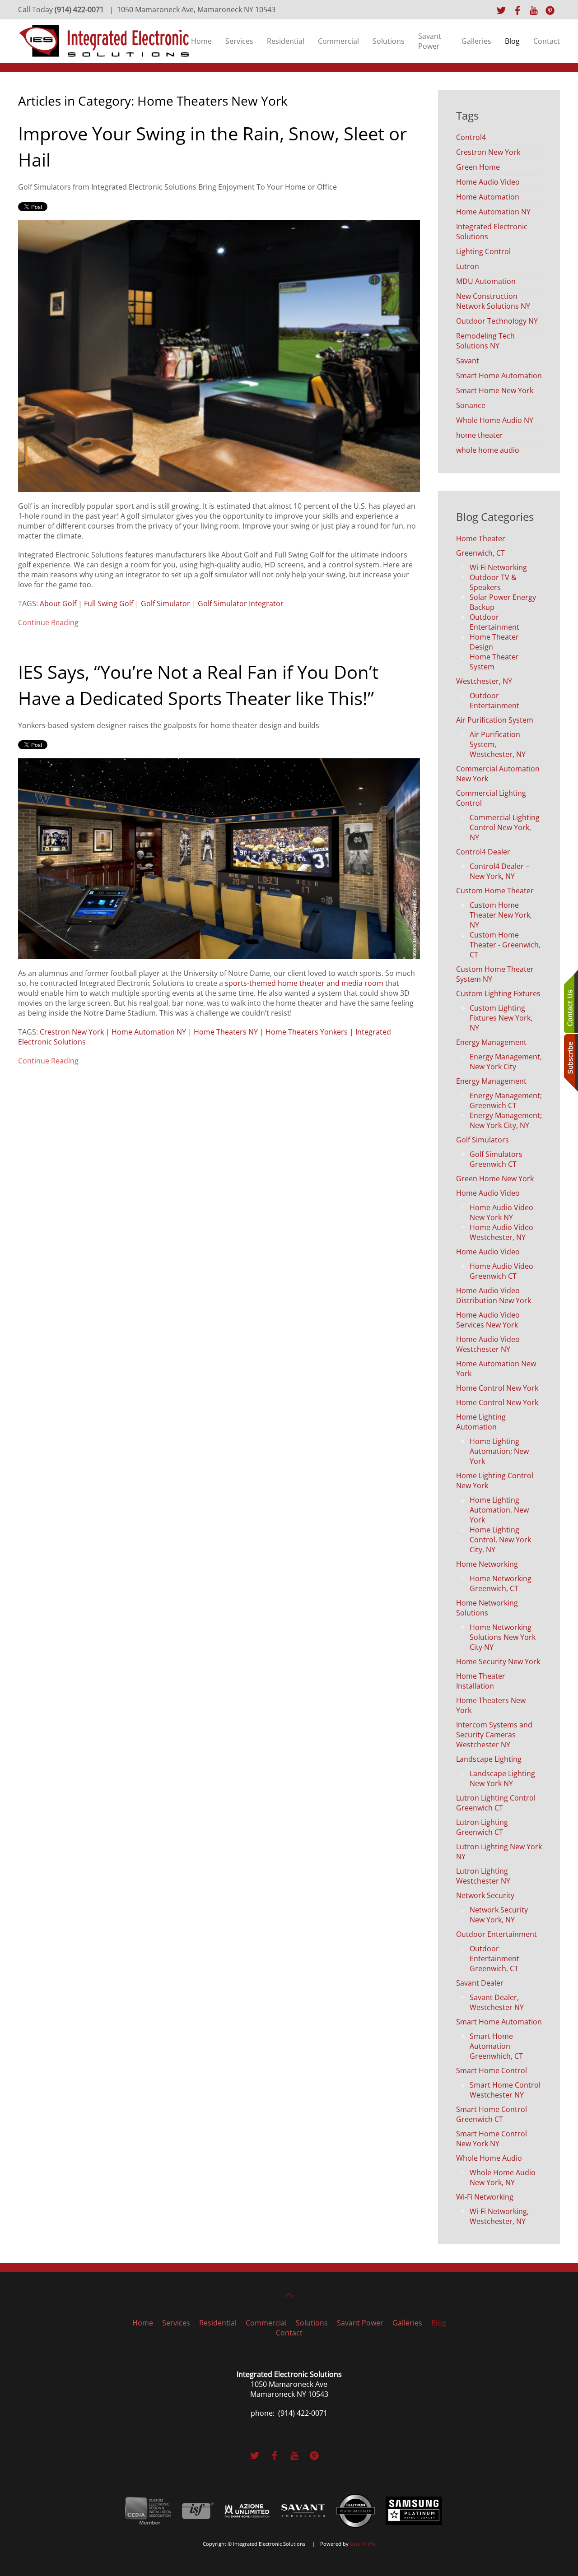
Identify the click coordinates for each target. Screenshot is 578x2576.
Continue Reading (48, 622)
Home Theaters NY (226, 1032)
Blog (512, 41)
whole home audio (488, 450)
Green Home (478, 167)
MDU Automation (486, 281)
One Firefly (363, 2544)
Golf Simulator (165, 603)
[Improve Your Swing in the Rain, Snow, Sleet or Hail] (219, 355)
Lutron (468, 266)
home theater (480, 435)
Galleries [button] (476, 41)
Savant (468, 361)
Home (201, 41)
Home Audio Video (488, 182)
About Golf (58, 603)
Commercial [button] (338, 41)
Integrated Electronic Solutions (492, 232)
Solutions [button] (389, 41)
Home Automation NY (149, 1032)
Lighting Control (483, 251)
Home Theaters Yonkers (307, 1032)
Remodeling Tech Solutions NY (485, 341)
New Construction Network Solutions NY (493, 301)
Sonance (471, 405)
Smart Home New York (495, 390)
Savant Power (430, 41)
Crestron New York (72, 1032)
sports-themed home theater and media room (304, 983)
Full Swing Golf (109, 603)
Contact (547, 41)
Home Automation (488, 197)
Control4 (471, 137)
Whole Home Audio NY (495, 420)
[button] (289, 2295)
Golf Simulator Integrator (241, 603)
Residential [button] (286, 41)
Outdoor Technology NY (497, 321)
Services (239, 41)
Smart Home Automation (499, 376)
